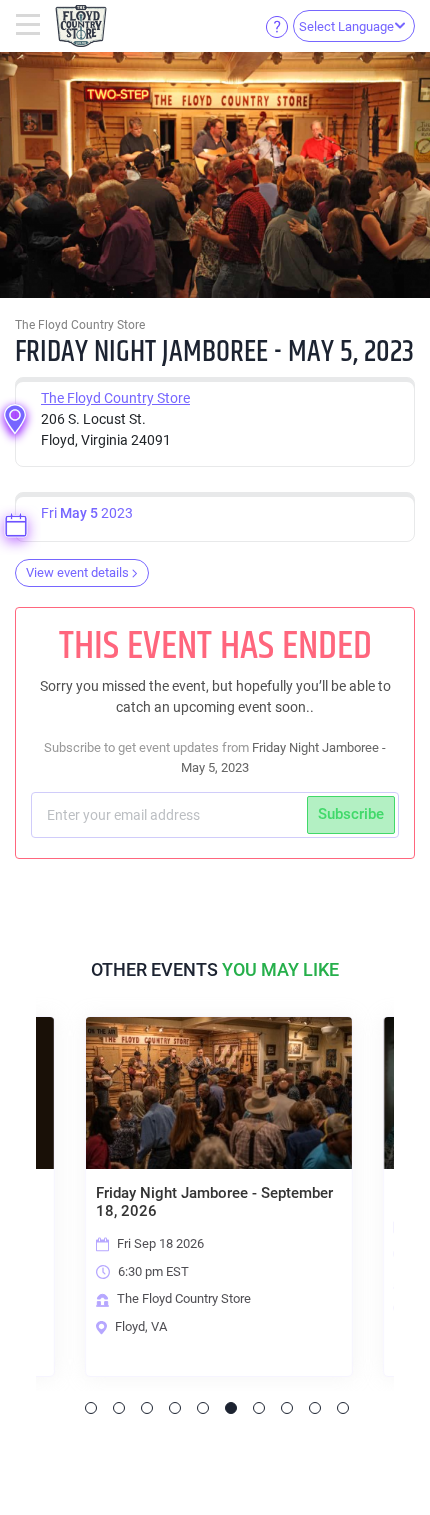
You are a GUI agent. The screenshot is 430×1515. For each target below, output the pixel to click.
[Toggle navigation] (30, 26)
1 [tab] (91, 1408)
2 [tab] (119, 1408)
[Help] (277, 26)
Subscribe (351, 814)
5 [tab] (203, 1408)
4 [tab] (175, 1408)
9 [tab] (315, 1408)
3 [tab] (147, 1408)
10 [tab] (343, 1408)
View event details (77, 572)
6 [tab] (231, 1408)
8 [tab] (287, 1408)
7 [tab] (259, 1408)
